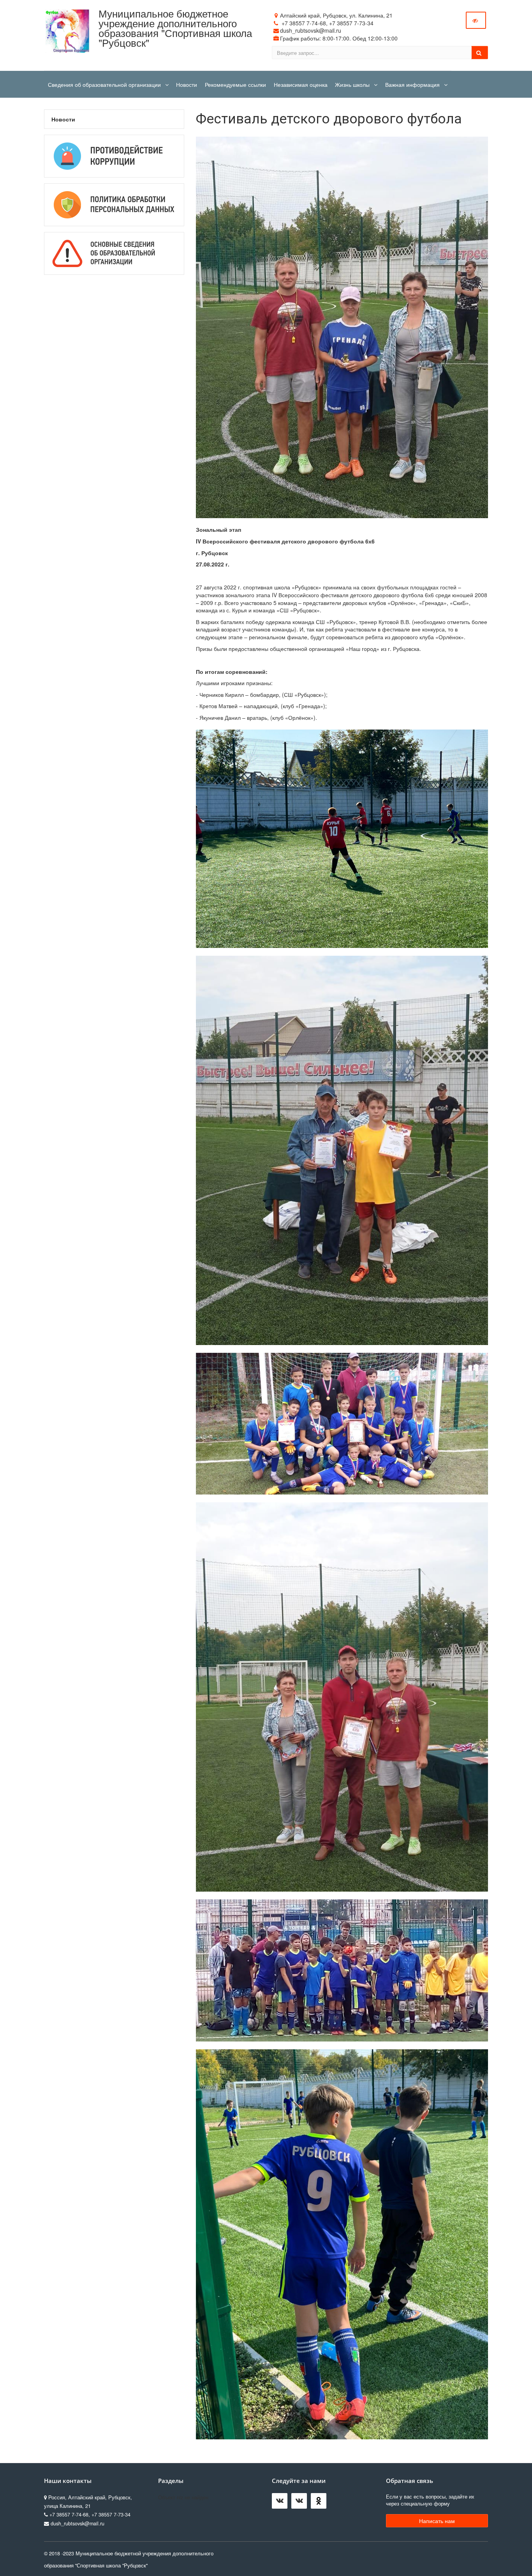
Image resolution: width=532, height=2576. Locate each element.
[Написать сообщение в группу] (282, 2503)
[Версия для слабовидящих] (476, 20)
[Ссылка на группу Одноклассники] (321, 2503)
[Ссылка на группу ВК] (301, 2503)
